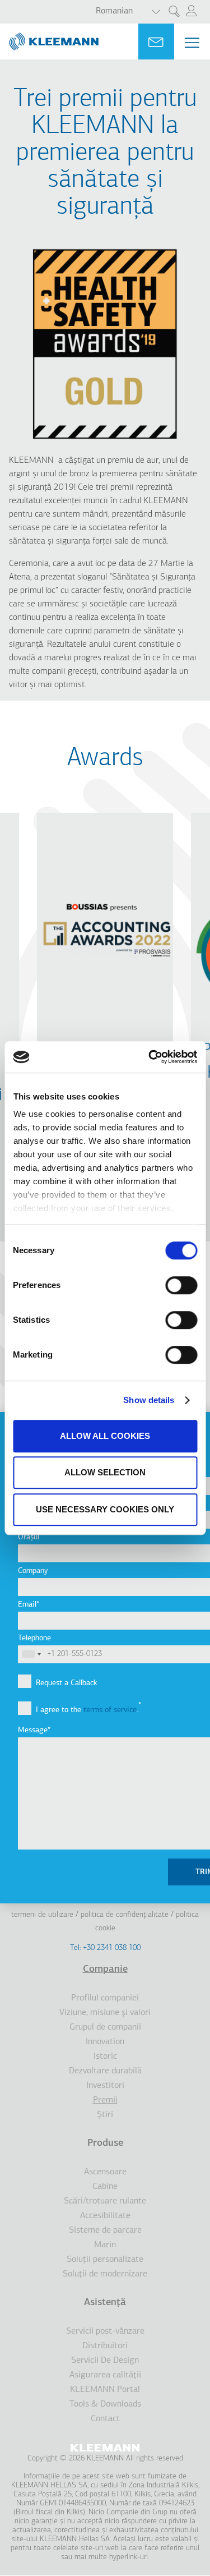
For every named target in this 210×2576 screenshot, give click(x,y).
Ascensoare (105, 2172)
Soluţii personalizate (105, 2260)
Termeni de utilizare (42, 1915)
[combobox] (31, 1654)
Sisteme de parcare (105, 2230)
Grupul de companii (105, 2027)
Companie (105, 1970)
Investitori (105, 2086)
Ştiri (105, 2115)
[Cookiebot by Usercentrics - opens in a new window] (150, 1057)
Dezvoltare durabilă (105, 2071)
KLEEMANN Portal (105, 2390)
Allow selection (105, 1472)
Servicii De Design (105, 2361)
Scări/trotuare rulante (105, 2201)
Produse (105, 2143)
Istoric (105, 2057)
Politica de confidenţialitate (125, 1915)
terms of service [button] (110, 1710)
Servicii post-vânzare (105, 2331)
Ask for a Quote (156, 42)
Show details (149, 1400)
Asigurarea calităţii (105, 2375)
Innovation (105, 2042)
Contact (105, 2419)
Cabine (105, 2187)
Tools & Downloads (105, 2404)
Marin (105, 2245)
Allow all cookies (105, 1436)
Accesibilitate (105, 2216)
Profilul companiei (105, 1998)
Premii (105, 2100)
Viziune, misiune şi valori (105, 2013)
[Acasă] (49, 37)
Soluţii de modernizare (105, 2274)
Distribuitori (105, 2346)
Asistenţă (105, 2303)
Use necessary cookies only (105, 1509)
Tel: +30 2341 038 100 (105, 1948)
